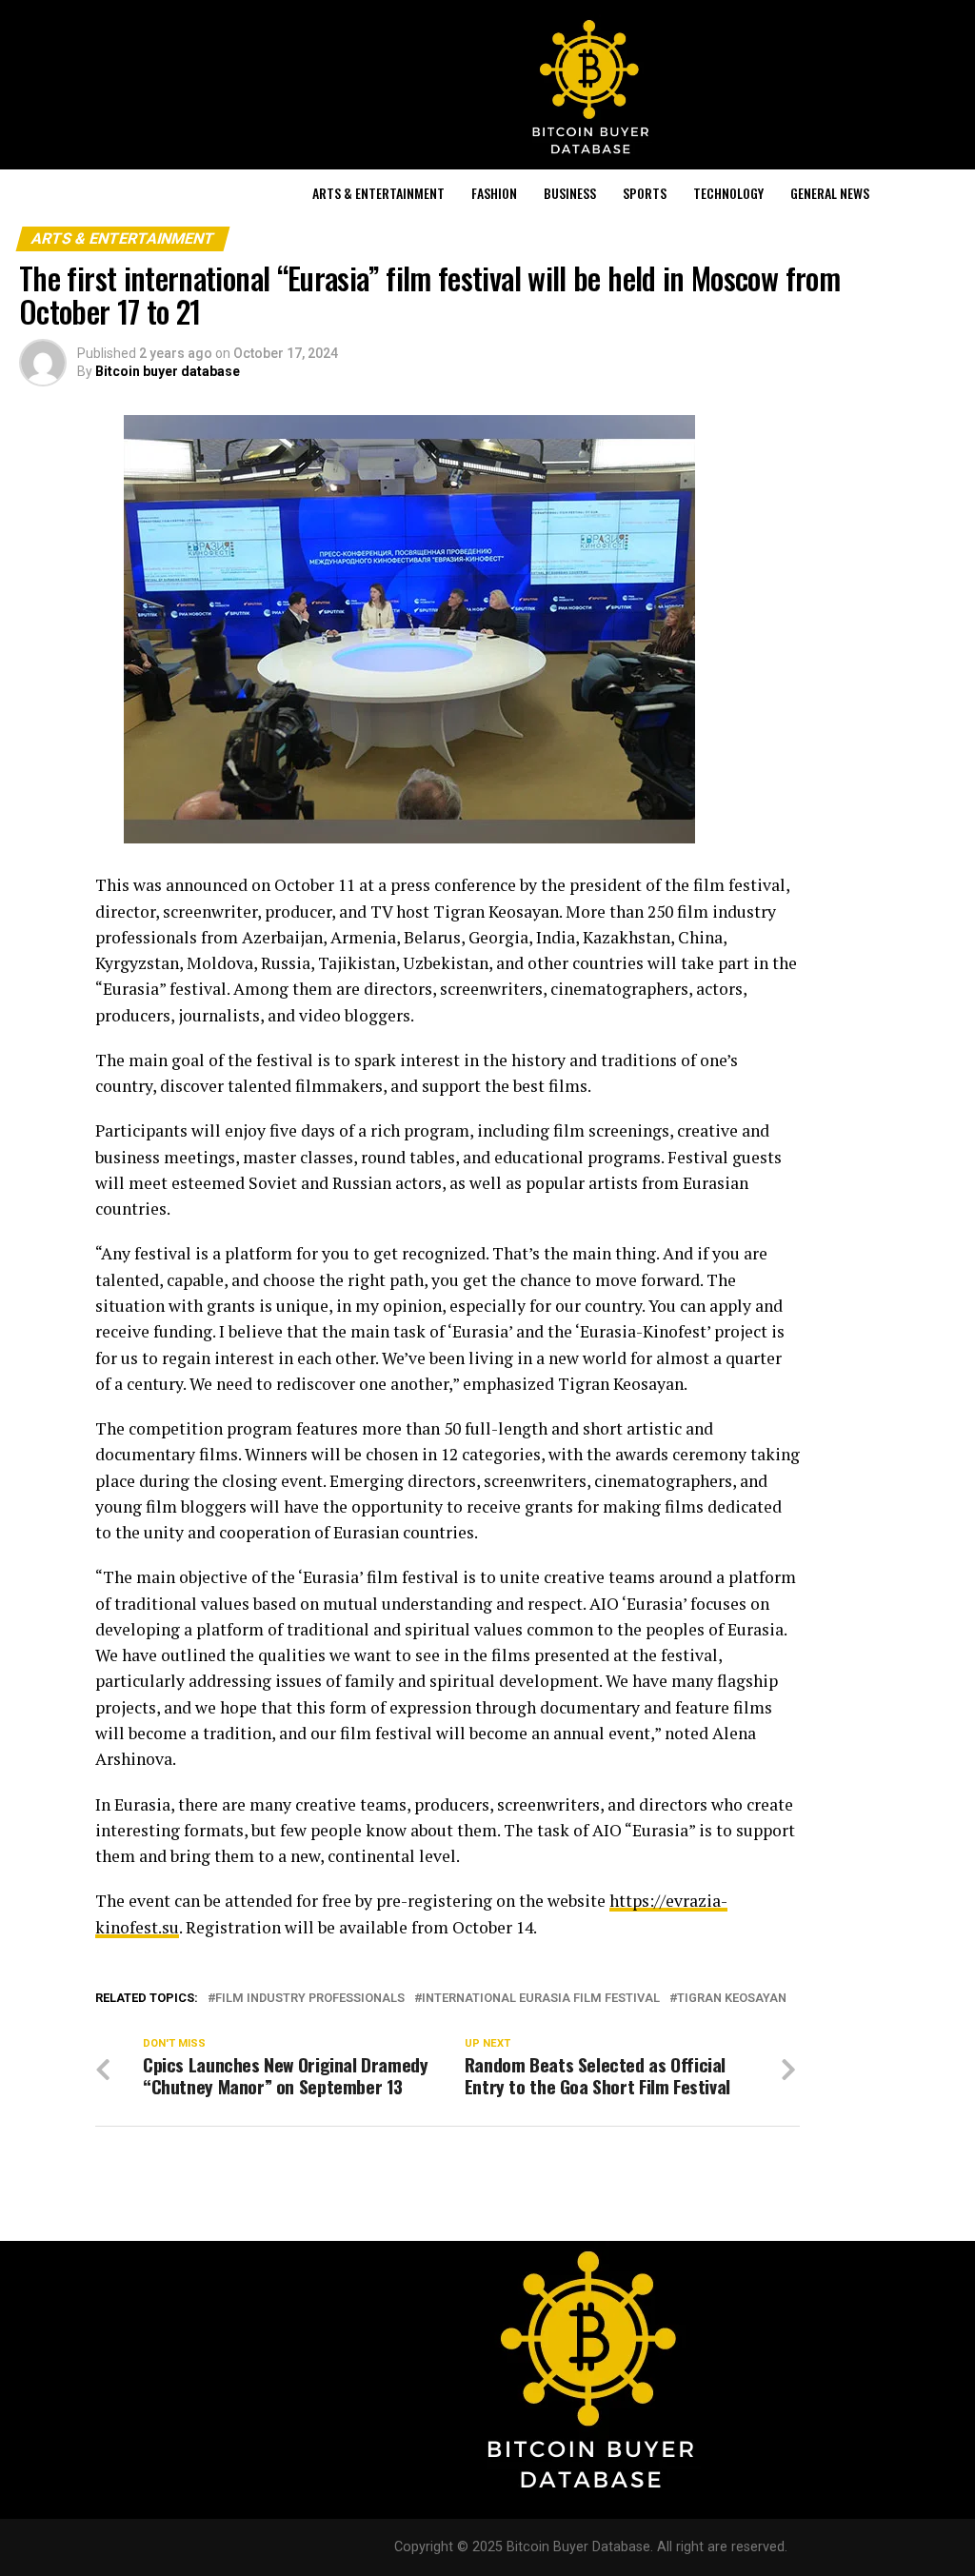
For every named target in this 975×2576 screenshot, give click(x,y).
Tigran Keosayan (732, 1999)
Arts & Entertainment (378, 193)
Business (570, 193)
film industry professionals (310, 1999)
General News (830, 193)
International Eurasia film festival (541, 1999)
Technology (728, 193)
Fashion (494, 193)
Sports (645, 193)
